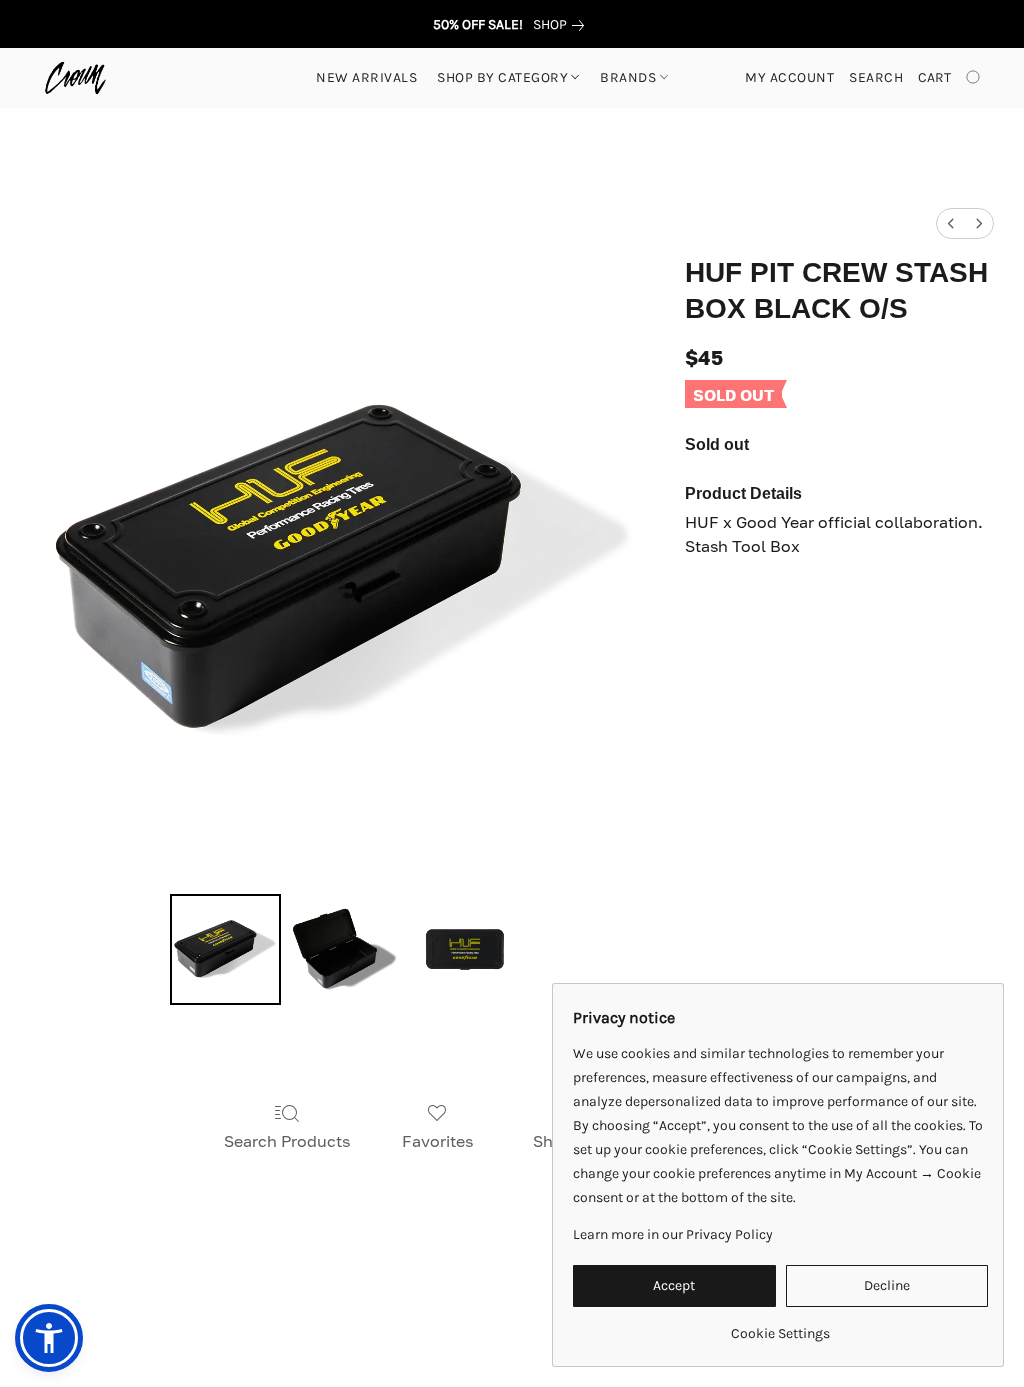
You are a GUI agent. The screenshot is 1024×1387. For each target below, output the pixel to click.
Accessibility (335, 1298)
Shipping (426, 1298)
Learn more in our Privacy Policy (673, 1234)
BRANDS (630, 77)
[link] (562, 25)
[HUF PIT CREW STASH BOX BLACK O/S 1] (345, 950)
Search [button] (876, 77)
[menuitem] (951, 223)
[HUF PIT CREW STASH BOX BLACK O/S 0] (226, 950)
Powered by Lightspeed (512, 1333)
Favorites (437, 1141)
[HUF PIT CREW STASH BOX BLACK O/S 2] (465, 950)
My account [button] (789, 77)
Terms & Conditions (208, 1298)
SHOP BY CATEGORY (504, 77)
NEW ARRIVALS (366, 77)
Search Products (287, 1141)
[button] (75, 78)
